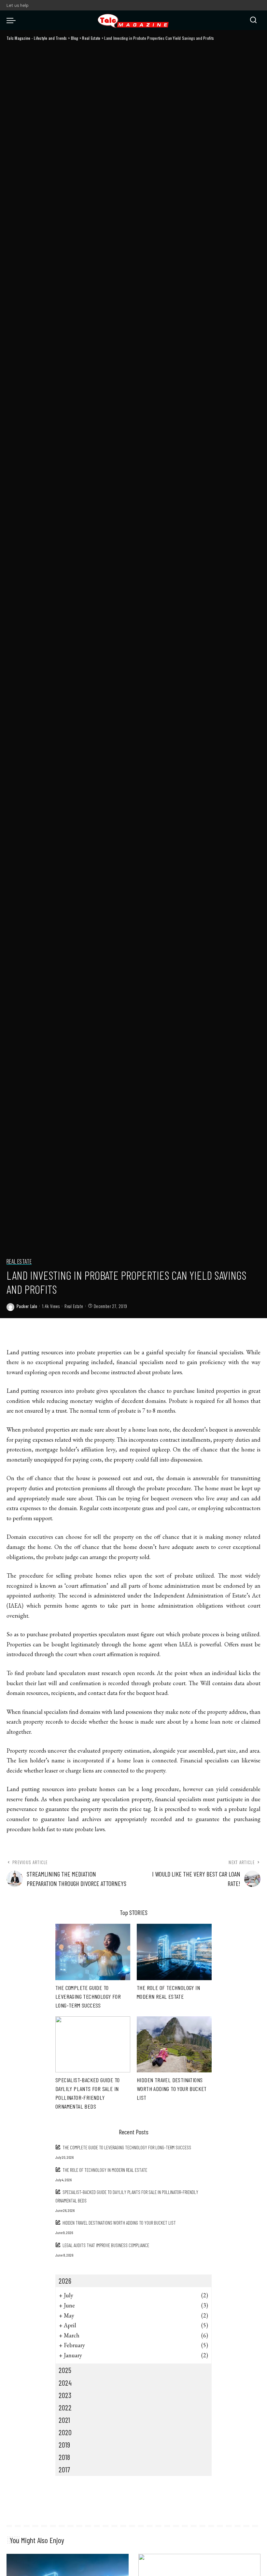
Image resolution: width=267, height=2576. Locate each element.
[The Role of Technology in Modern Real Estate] (174, 1952)
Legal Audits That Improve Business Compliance (106, 2245)
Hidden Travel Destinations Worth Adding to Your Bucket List (172, 2089)
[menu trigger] (13, 20)
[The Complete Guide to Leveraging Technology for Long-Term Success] (93, 1952)
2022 (65, 2407)
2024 (65, 2383)
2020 (65, 2432)
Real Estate (19, 1262)
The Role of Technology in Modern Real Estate (105, 2170)
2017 (64, 2469)
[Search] (253, 20)
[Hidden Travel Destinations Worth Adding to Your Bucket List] (174, 2045)
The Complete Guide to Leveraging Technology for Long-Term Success (88, 1996)
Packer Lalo (27, 1306)
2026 (65, 2281)
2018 (64, 2457)
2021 (64, 2420)
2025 (65, 2370)
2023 (65, 2395)
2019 (64, 2445)
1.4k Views (51, 1306)
